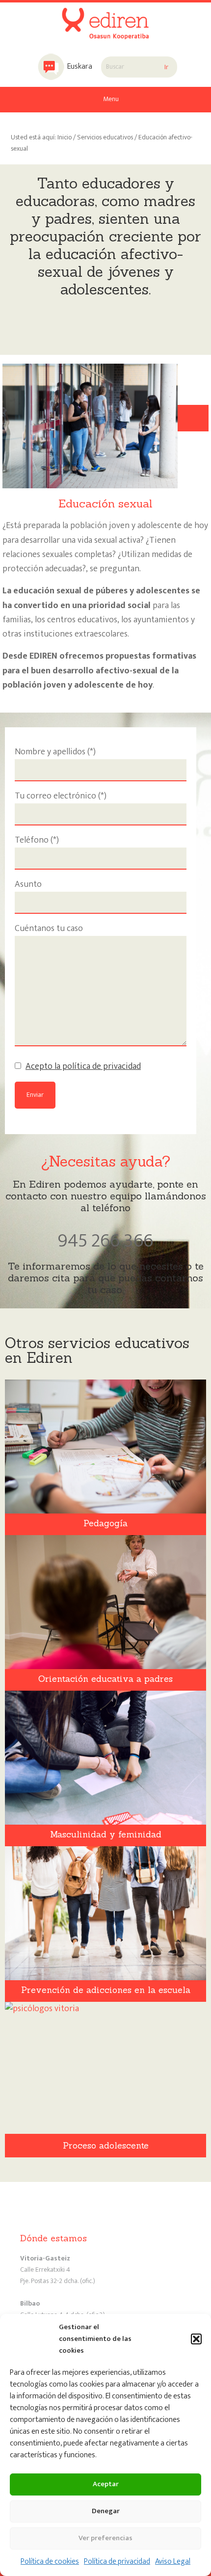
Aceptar (106, 2484)
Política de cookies (50, 2562)
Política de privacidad (117, 2562)
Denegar (106, 2511)
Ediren (105, 17)
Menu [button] (111, 99)
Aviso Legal (173, 2562)
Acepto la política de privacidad (83, 1066)
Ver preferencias (105, 2538)
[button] (196, 2339)
